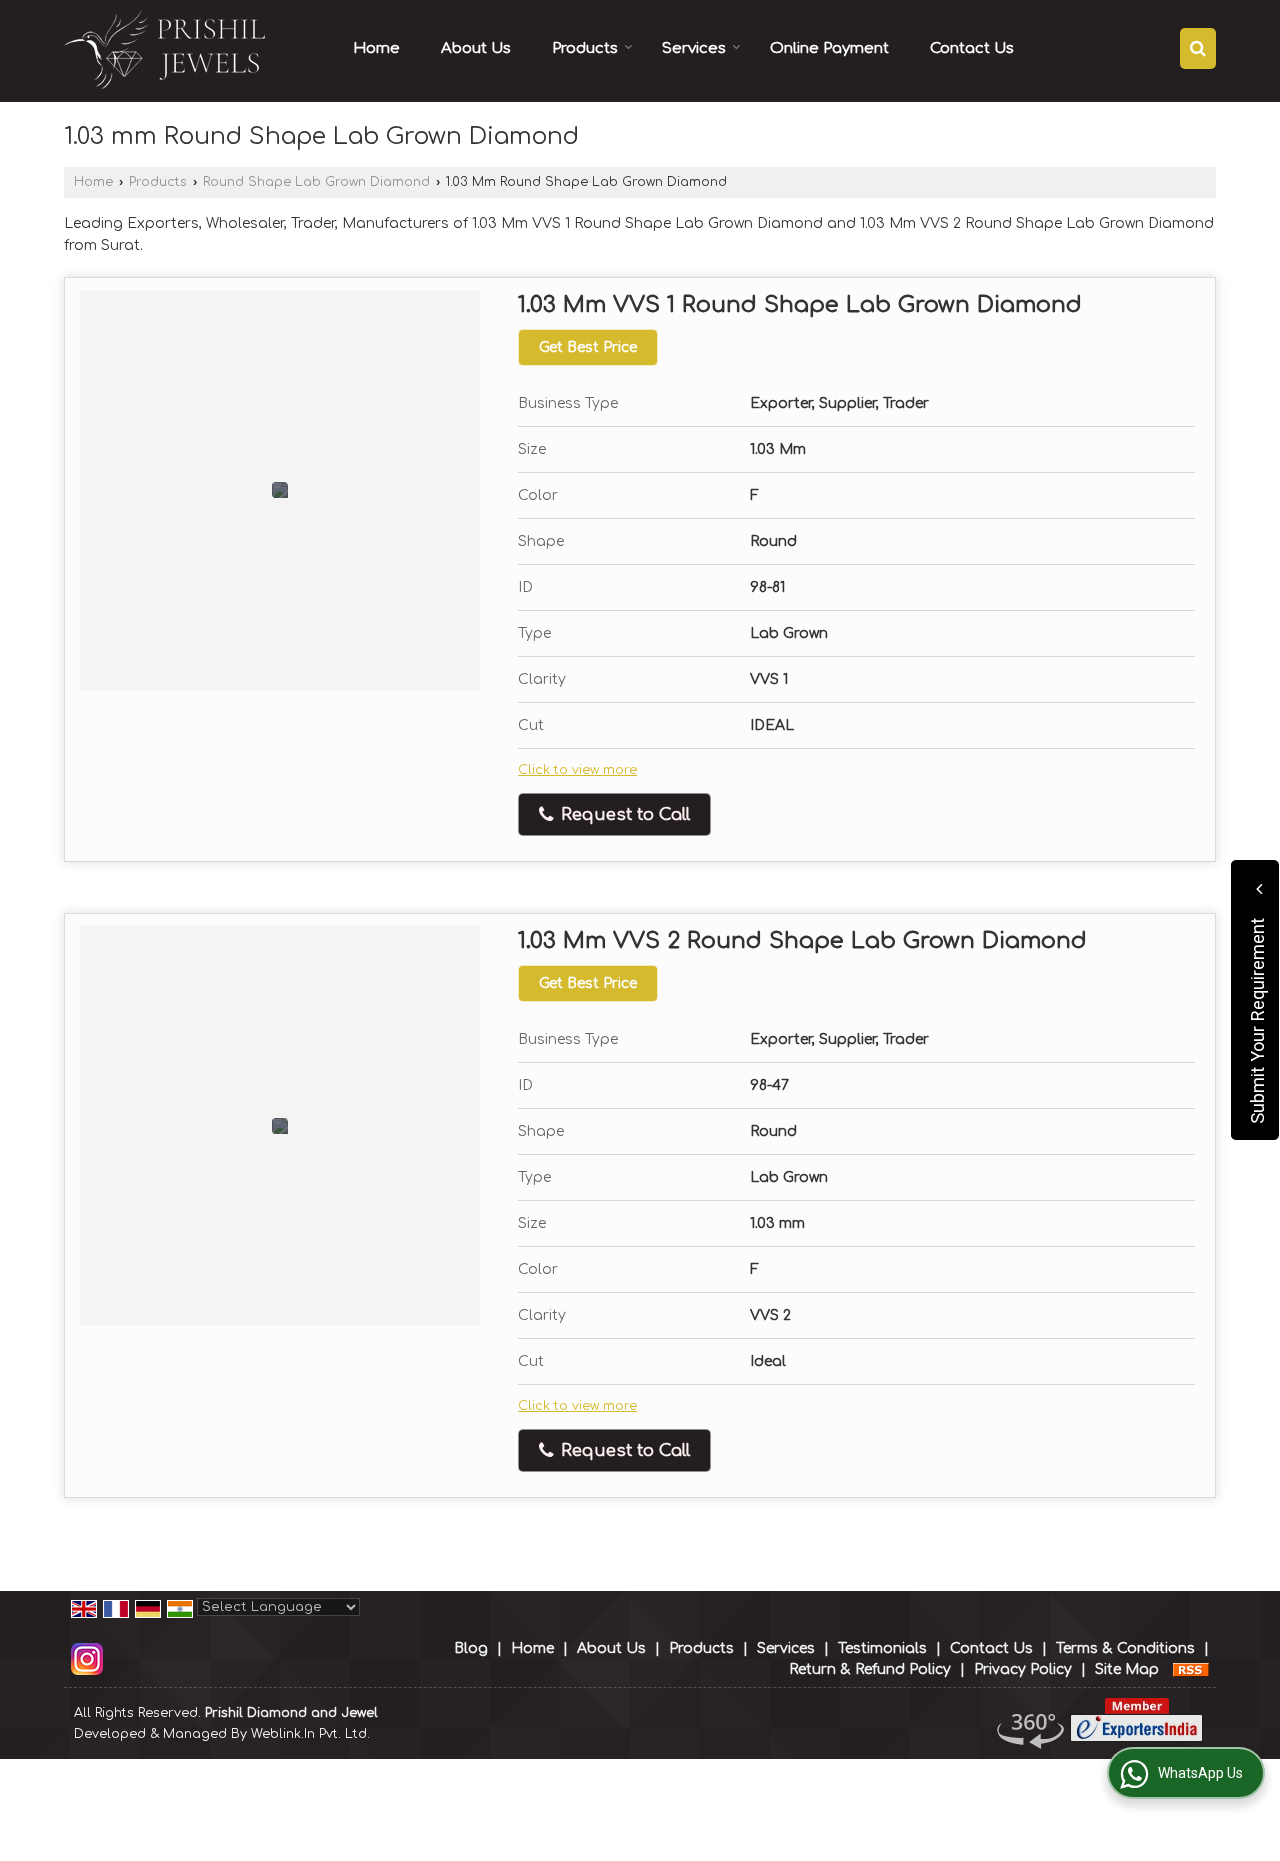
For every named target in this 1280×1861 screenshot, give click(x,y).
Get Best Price (588, 347)
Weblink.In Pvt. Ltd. (310, 1734)
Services (694, 48)
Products (585, 48)
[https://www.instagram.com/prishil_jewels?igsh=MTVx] (87, 1658)
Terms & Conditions (1125, 1648)
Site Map (1127, 1669)
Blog (471, 1648)
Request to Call (623, 814)
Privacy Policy (1023, 1669)
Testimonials (882, 1648)
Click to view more (577, 770)
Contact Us (972, 48)
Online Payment (829, 48)
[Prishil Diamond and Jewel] (166, 51)
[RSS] (1191, 1669)
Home (376, 48)
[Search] (1198, 48)
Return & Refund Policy (870, 1669)
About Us (476, 48)
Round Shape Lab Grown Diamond (316, 182)
